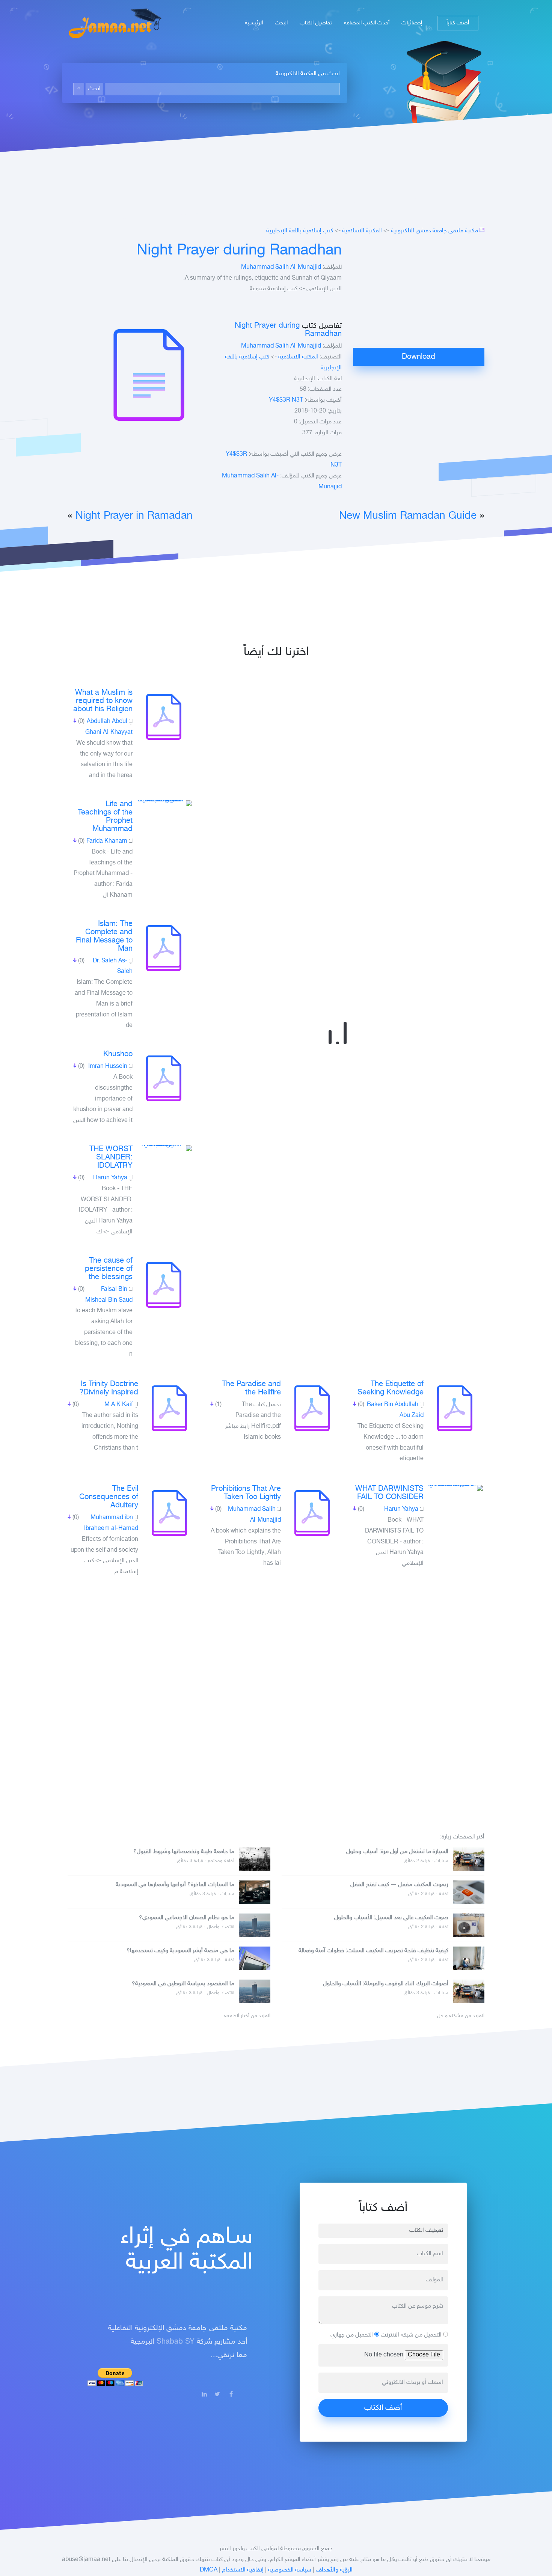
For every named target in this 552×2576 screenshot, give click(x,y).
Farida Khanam (107, 841)
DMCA (209, 2570)
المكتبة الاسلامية (362, 231)
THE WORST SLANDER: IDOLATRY (111, 1158)
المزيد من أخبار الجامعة (247, 2016)
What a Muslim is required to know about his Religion (103, 701)
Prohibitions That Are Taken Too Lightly (246, 1493)
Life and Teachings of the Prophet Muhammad (105, 817)
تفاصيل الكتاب (316, 23)
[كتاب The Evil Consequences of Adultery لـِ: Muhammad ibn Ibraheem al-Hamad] (169, 1513)
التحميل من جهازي (352, 2335)
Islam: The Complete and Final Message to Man (104, 936)
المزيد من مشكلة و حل (461, 2016)
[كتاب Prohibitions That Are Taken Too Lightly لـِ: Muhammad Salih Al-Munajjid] (312, 1513)
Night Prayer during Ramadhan (239, 251)
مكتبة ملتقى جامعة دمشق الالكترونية (434, 231)
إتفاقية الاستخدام (243, 2570)
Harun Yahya (110, 1178)
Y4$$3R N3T (286, 400)
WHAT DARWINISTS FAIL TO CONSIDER (389, 1493)
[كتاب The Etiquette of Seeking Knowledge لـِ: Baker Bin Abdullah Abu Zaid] (455, 1408)
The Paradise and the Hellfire (251, 1388)
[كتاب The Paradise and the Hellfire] (312, 1408)
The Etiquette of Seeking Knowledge (391, 1388)
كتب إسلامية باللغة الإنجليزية (300, 231)
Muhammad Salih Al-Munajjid (281, 267)
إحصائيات (412, 23)
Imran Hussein (108, 1067)
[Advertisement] (419, 295)
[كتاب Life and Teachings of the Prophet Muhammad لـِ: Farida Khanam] (164, 803)
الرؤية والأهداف (334, 2570)
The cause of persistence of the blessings (109, 1269)
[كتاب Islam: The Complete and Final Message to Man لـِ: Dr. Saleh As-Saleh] (164, 948)
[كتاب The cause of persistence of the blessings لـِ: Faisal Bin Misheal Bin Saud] (164, 1285)
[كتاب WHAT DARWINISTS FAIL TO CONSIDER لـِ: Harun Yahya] (455, 1488)
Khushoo (118, 1054)
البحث (281, 23)
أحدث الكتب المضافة (367, 23)
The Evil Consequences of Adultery (109, 1497)
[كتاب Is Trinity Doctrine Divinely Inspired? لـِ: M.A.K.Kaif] (169, 1408)
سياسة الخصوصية (290, 2570)
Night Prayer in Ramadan (134, 516)
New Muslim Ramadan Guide (408, 516)
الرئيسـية (254, 23)
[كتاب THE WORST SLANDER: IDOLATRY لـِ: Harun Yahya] (164, 1148)
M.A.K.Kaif (119, 1405)
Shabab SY (176, 2342)
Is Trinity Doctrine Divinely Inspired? (109, 1388)
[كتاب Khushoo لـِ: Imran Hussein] (164, 1078)
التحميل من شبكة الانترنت (412, 2335)
